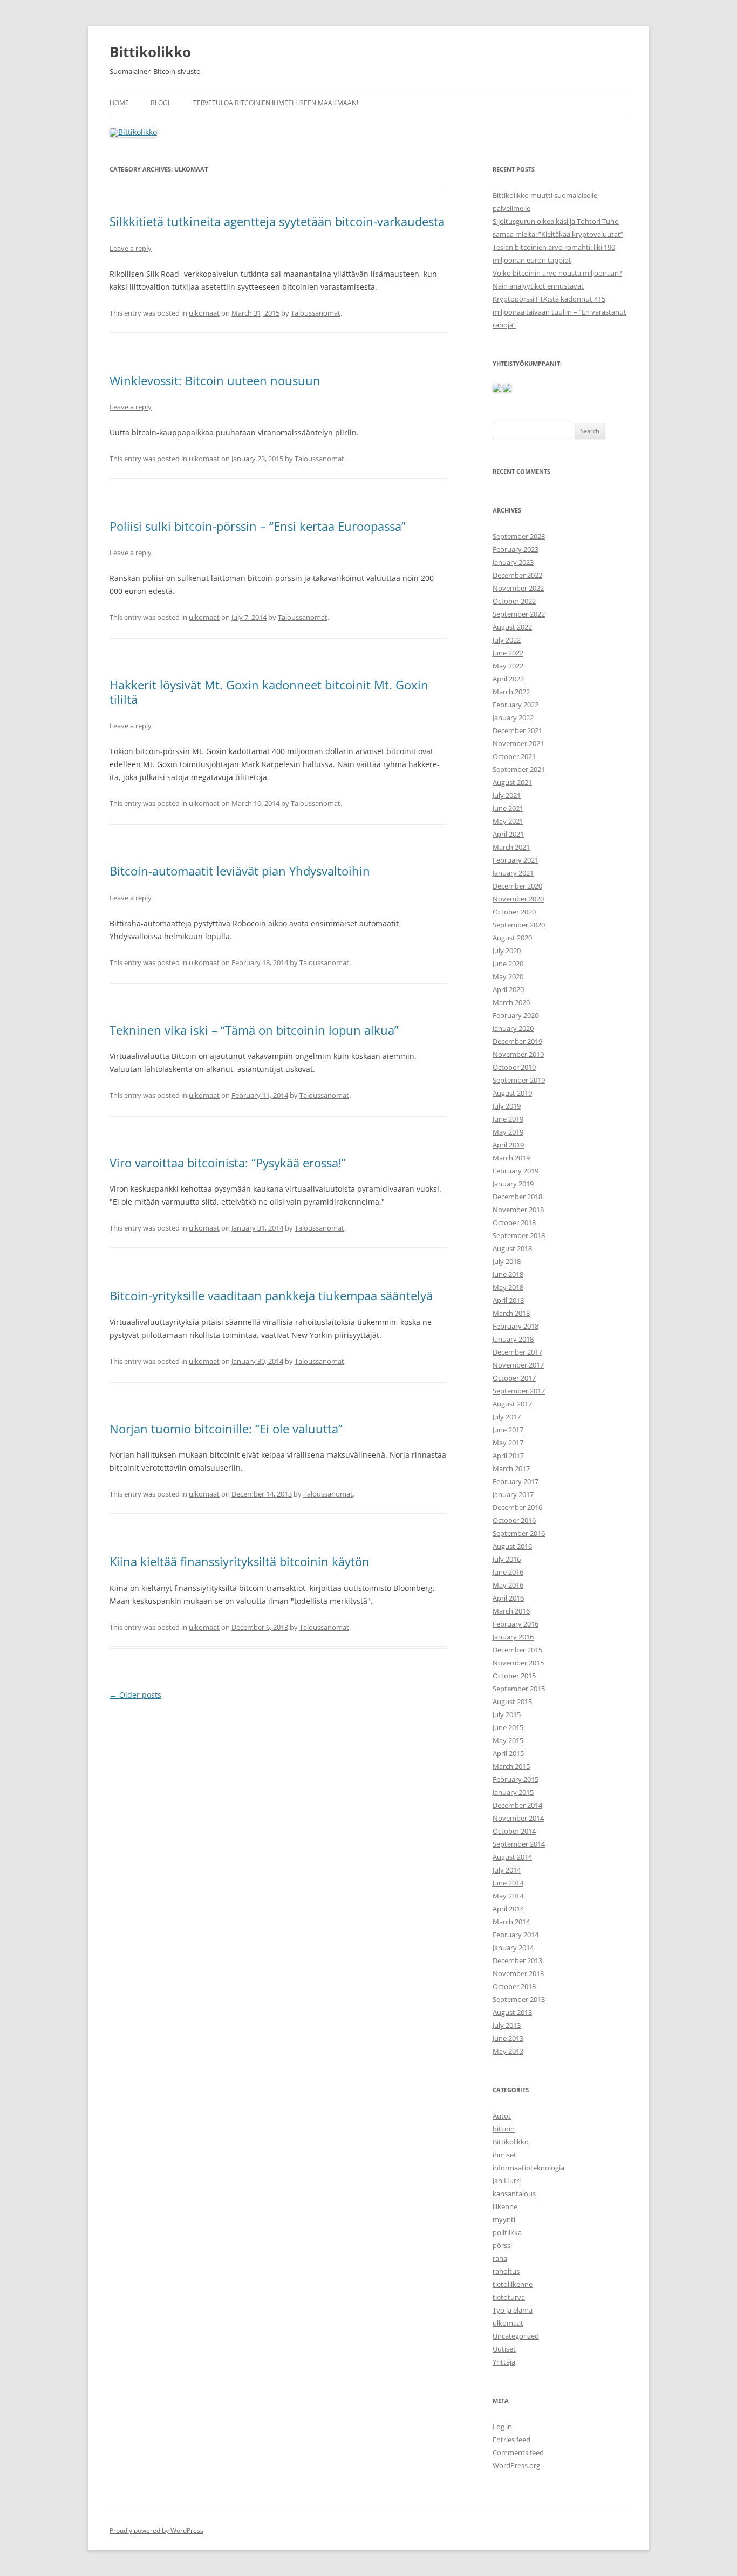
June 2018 (508, 1274)
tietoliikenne (513, 2284)
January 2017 (513, 1494)
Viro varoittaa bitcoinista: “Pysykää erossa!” (228, 1163)
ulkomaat (204, 313)
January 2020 (513, 1028)
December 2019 (517, 1041)
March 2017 (511, 1468)
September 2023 (519, 536)
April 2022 (508, 679)
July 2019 (507, 1106)
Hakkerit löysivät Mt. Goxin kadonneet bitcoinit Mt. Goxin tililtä (269, 692)
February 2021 (516, 860)
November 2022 (518, 588)
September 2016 (519, 1533)
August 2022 (512, 627)
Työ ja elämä (513, 2310)
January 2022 (513, 718)
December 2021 (517, 730)
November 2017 (518, 1365)
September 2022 (519, 614)
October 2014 (514, 1831)
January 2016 (513, 1637)
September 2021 (519, 769)
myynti (504, 2219)
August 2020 (512, 938)
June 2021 (508, 808)
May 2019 (508, 1132)
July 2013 (507, 2025)
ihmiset (504, 2155)
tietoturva (509, 2297)
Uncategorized (516, 2336)
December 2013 (517, 1960)
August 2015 (512, 1702)
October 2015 (514, 1676)
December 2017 (517, 1352)
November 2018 (518, 1210)
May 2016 (508, 1585)
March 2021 (511, 847)
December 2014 (517, 1805)
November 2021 (518, 743)
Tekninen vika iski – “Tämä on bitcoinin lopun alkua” (254, 1030)
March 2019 (511, 1158)
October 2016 (514, 1520)
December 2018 (517, 1197)
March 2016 (511, 1611)
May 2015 (508, 1740)
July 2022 (507, 640)
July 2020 (507, 951)
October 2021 (514, 756)
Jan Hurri (507, 2181)
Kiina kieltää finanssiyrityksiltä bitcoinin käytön (240, 1561)
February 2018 (516, 1326)
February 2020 (516, 1015)
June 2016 (508, 1572)
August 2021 (512, 782)
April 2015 (508, 1753)
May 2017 (508, 1443)
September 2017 (519, 1391)
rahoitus (506, 2271)
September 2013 (519, 1999)
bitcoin (504, 2129)
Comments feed (518, 2452)
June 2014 (508, 1883)
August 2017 (512, 1404)
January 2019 (513, 1184)
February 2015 (516, 1779)
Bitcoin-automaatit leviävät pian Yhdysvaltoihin (240, 871)
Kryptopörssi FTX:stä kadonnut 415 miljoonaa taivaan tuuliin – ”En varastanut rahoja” (559, 312)
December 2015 (517, 1650)
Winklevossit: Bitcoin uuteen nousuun (215, 380)
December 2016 (517, 1507)
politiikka (507, 2232)
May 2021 (508, 821)
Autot (502, 2116)
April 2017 (508, 1456)
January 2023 (513, 562)
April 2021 (508, 834)
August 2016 (512, 1546)
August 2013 (512, 2012)
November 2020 (518, 899)
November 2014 (518, 1818)
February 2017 (516, 1481)
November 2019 (518, 1054)
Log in (502, 2427)
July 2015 (507, 1714)
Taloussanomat (316, 313)
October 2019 (514, 1067)
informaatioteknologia (528, 2168)
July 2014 (507, 1870)
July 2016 (507, 1559)
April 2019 (508, 1145)
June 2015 (508, 1727)
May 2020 (508, 976)
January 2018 (513, 1339)
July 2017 (507, 1417)
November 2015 (518, 1663)
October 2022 (514, 601)
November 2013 (518, 1973)
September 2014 (519, 1844)
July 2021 (507, 795)
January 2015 (513, 1792)
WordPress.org (516, 2465)
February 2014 (516, 1935)
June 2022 (508, 653)
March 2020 (511, 1002)
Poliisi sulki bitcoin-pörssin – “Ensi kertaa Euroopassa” (258, 526)
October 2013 (514, 1986)
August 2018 (512, 1248)
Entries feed (511, 2440)
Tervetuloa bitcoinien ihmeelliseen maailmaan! (276, 103)
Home (119, 103)
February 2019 (516, 1171)
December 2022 (517, 575)
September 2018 (519, 1235)
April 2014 (508, 1909)
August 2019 (512, 1093)
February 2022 (516, 705)
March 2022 (511, 692)
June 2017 (508, 1430)
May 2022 (508, 666)
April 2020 (508, 989)
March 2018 (511, 1313)
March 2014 (511, 1922)
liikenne (505, 2206)
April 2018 (508, 1300)
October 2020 (514, 912)
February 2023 (516, 549)
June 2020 (508, 964)
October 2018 (514, 1222)
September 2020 (519, 925)
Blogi (160, 103)
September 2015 (519, 1689)
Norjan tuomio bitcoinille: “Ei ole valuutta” (226, 1429)
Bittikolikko (150, 52)
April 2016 (508, 1598)
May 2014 (508, 1896)
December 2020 (517, 886)
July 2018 (507, 1261)
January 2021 (513, 873)
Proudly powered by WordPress (156, 2530)
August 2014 (512, 1857)
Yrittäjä (504, 2362)
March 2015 (511, 1766)
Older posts (135, 1695)
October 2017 (514, 1378)
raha (500, 2258)
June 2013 (508, 2038)
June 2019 (508, 1119)
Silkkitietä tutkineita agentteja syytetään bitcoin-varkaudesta (277, 221)
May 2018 (508, 1287)
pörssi (502, 2245)
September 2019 (519, 1080)
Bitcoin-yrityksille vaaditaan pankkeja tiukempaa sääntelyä (271, 1295)
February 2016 (516, 1624)
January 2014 (513, 1948)
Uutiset (504, 2349)
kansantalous (514, 2194)
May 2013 (508, 2051)
